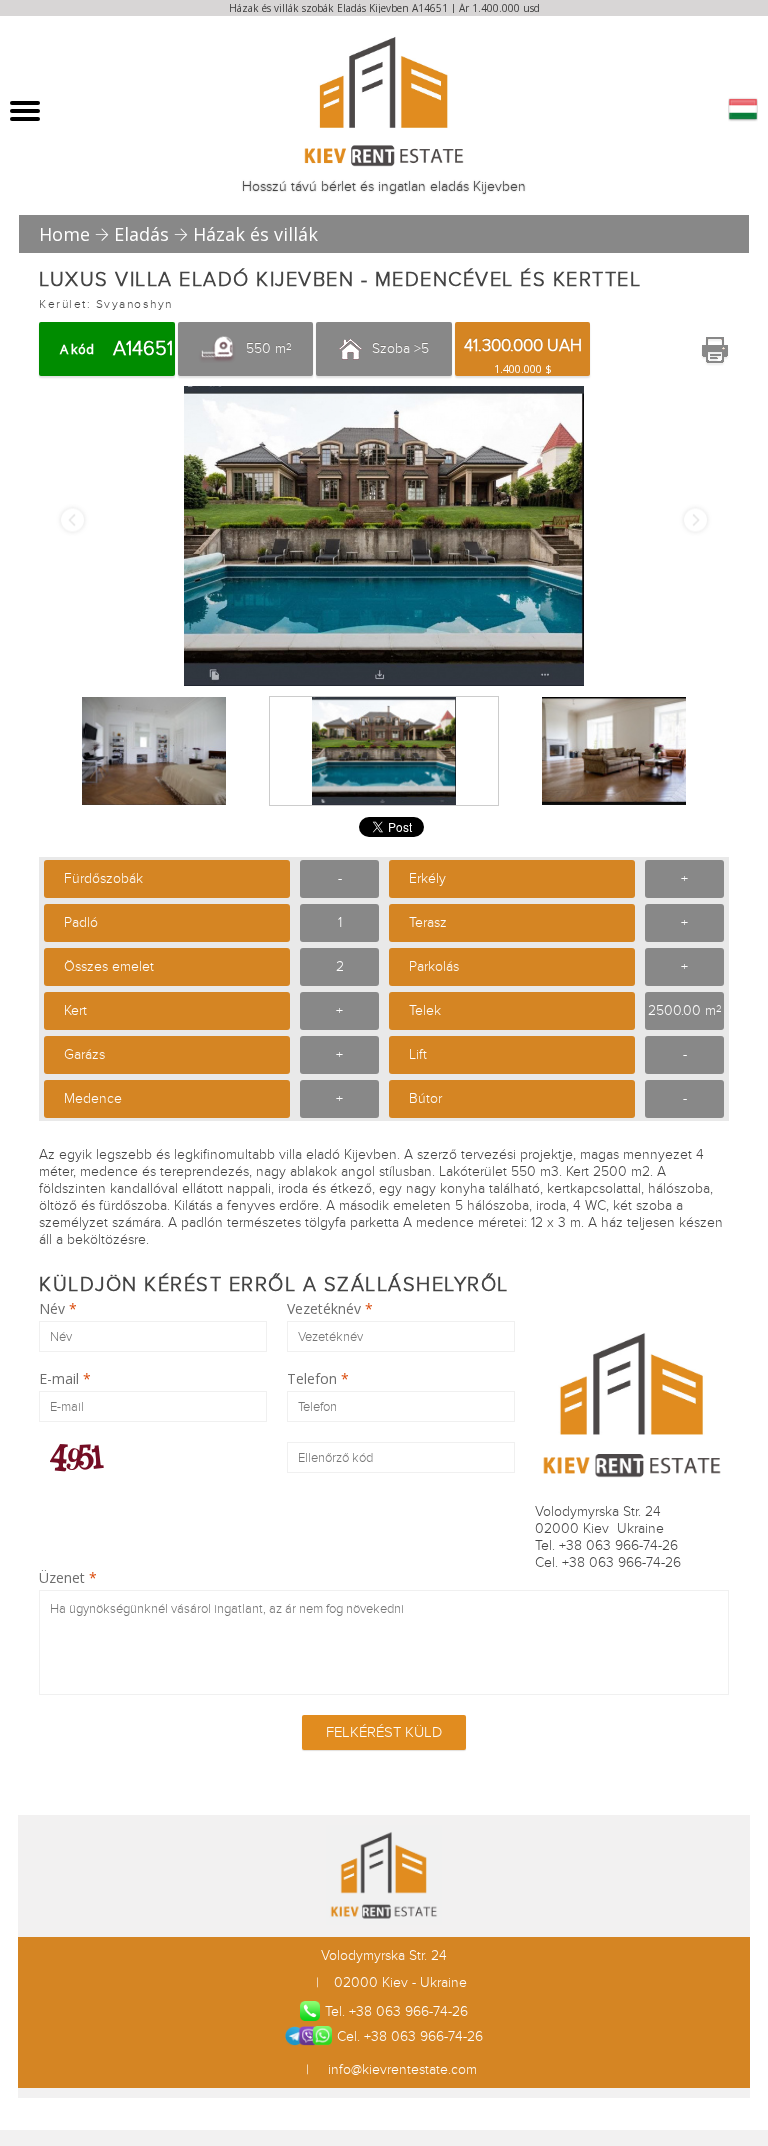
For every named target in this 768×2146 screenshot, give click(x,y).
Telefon (318, 1379)
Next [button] (695, 520)
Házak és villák (255, 234)
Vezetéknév (330, 1309)
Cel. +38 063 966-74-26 (409, 2036)
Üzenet (68, 1578)
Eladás (141, 234)
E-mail (65, 1379)
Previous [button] (72, 520)
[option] (384, 536)
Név (58, 1309)
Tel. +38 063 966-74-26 (396, 2011)
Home (64, 234)
